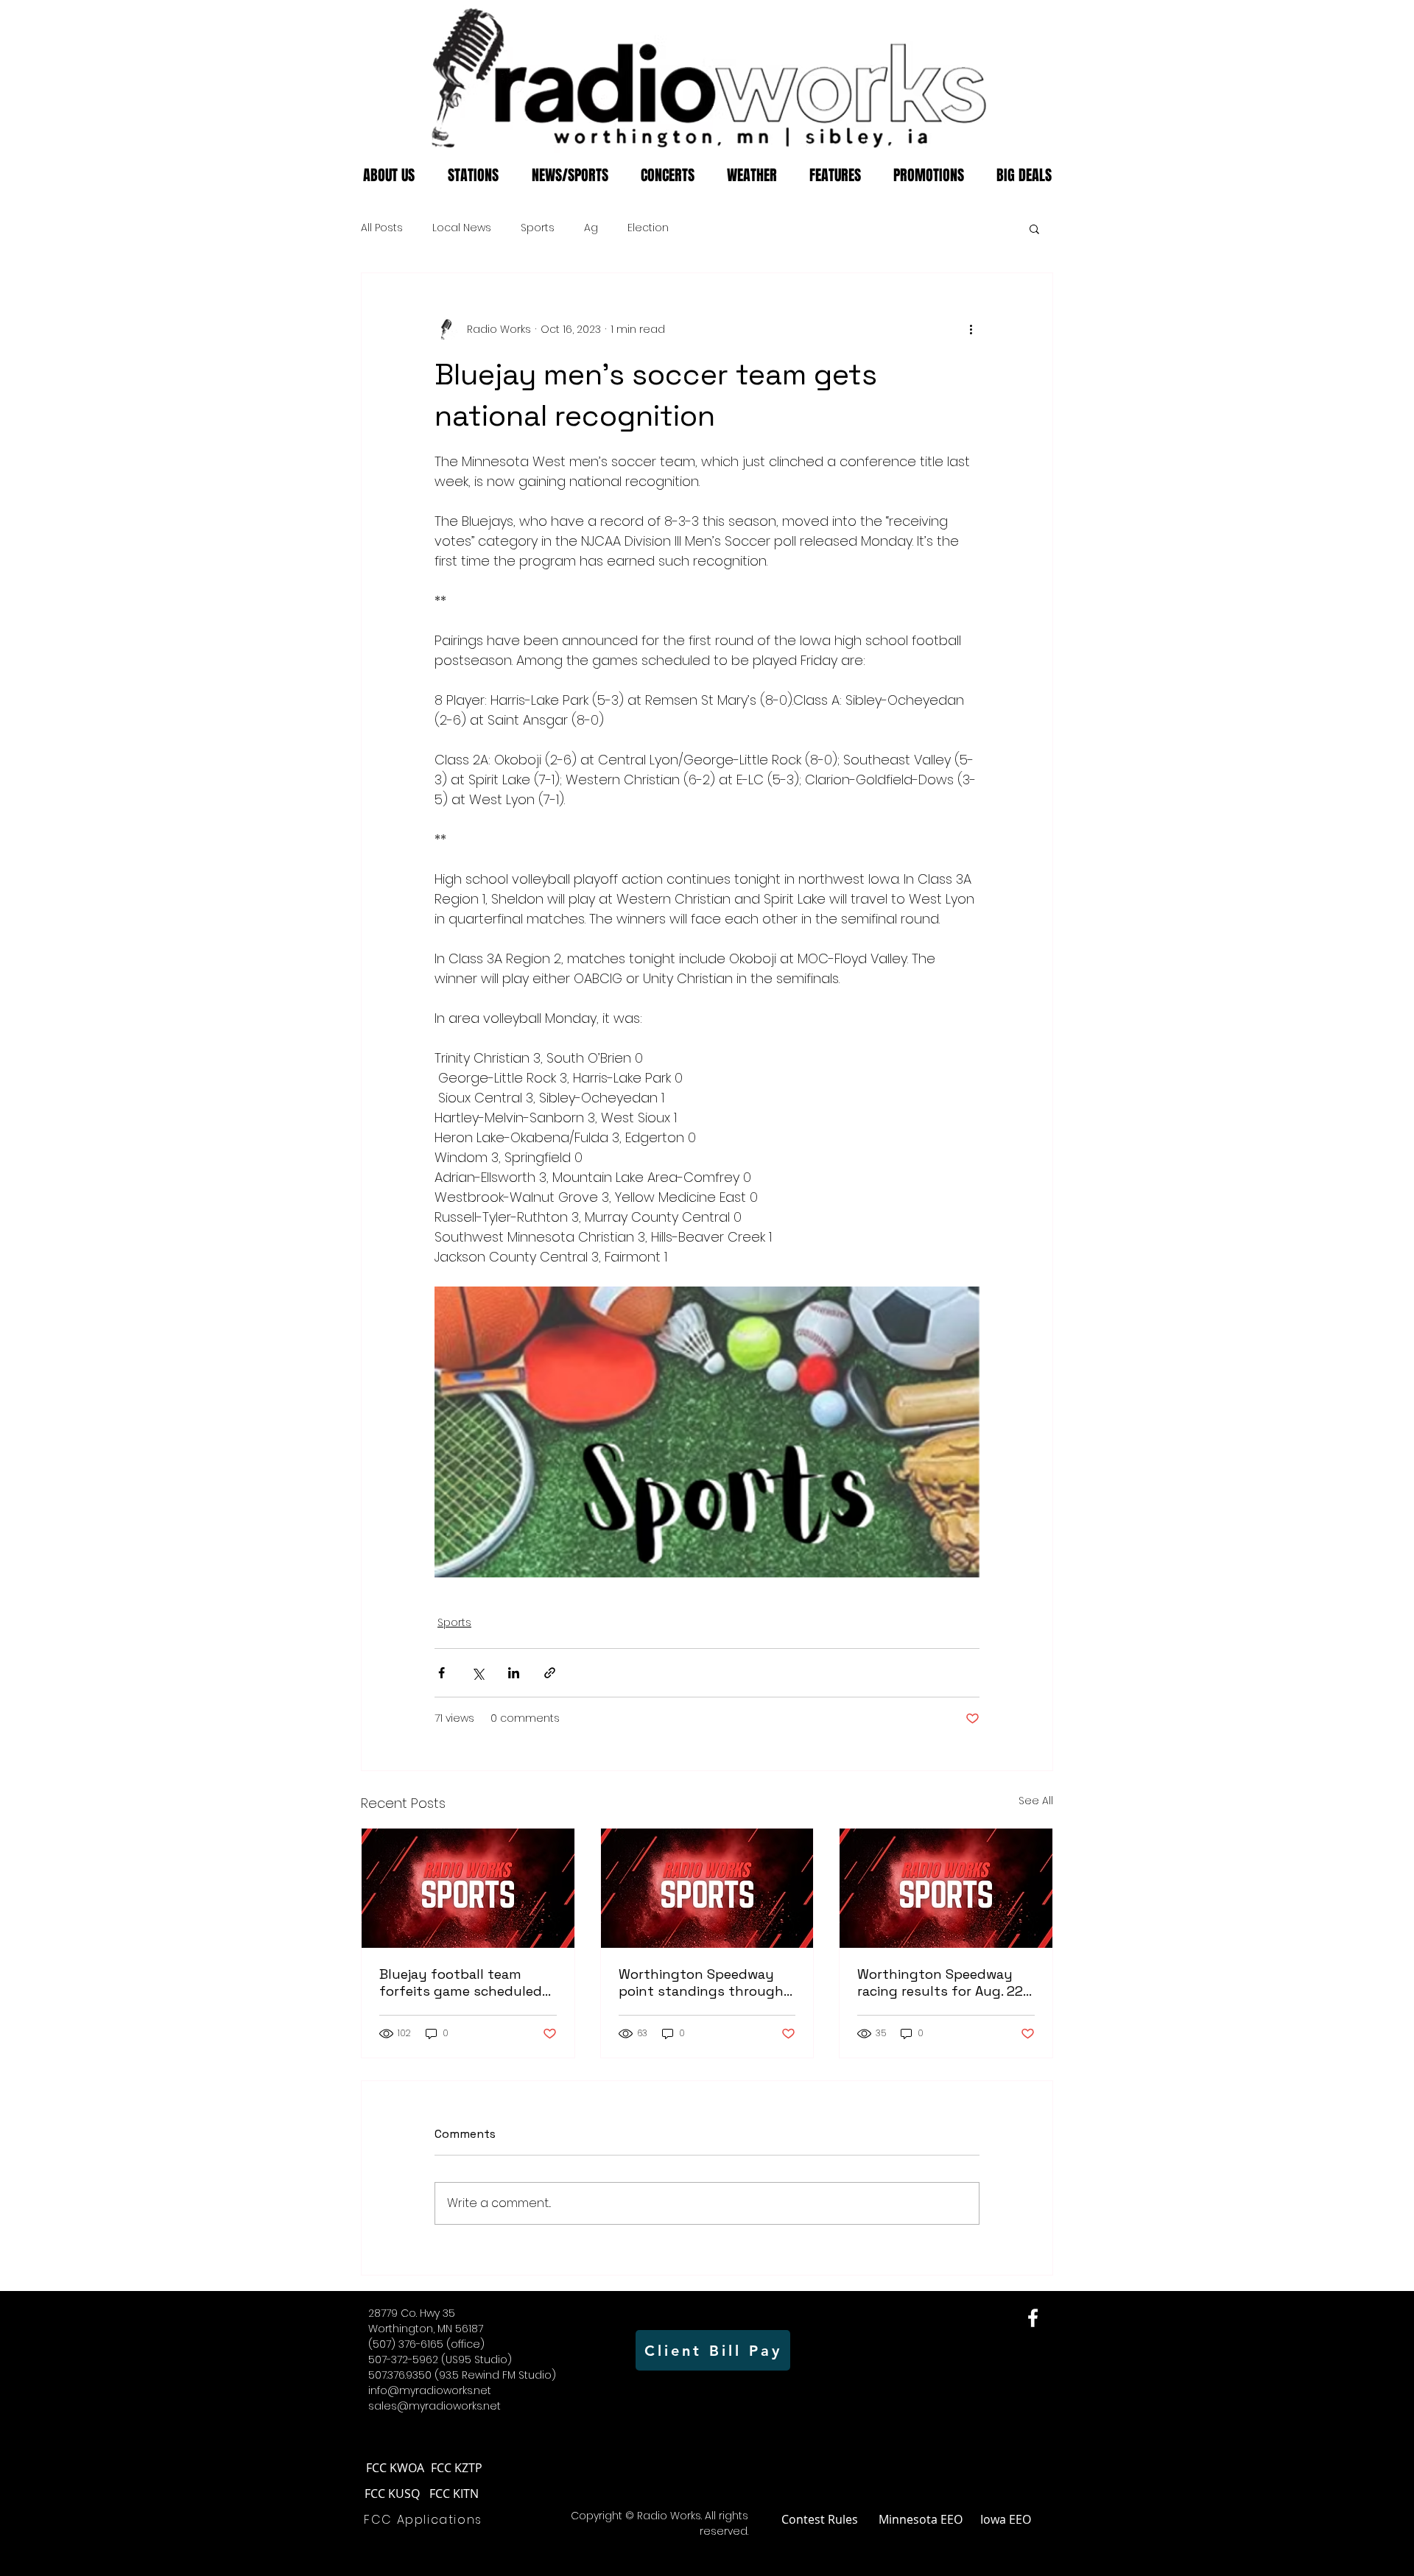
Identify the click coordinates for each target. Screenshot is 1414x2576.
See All (1036, 1801)
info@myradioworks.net (430, 2390)
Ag (591, 228)
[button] (1034, 228)
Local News (462, 228)
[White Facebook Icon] (1033, 2318)
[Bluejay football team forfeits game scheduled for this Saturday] (468, 1888)
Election (648, 228)
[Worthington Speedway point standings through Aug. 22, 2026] (707, 1888)
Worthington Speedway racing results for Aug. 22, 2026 (942, 1982)
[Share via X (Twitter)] (478, 1673)
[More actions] (971, 329)
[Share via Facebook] (442, 1673)
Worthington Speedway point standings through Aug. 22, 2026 (701, 1982)
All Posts (382, 228)
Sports (538, 228)
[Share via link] (550, 1673)
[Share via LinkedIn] (514, 1673)
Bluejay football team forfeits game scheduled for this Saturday (461, 1982)
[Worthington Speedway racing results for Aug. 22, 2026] (946, 1888)
